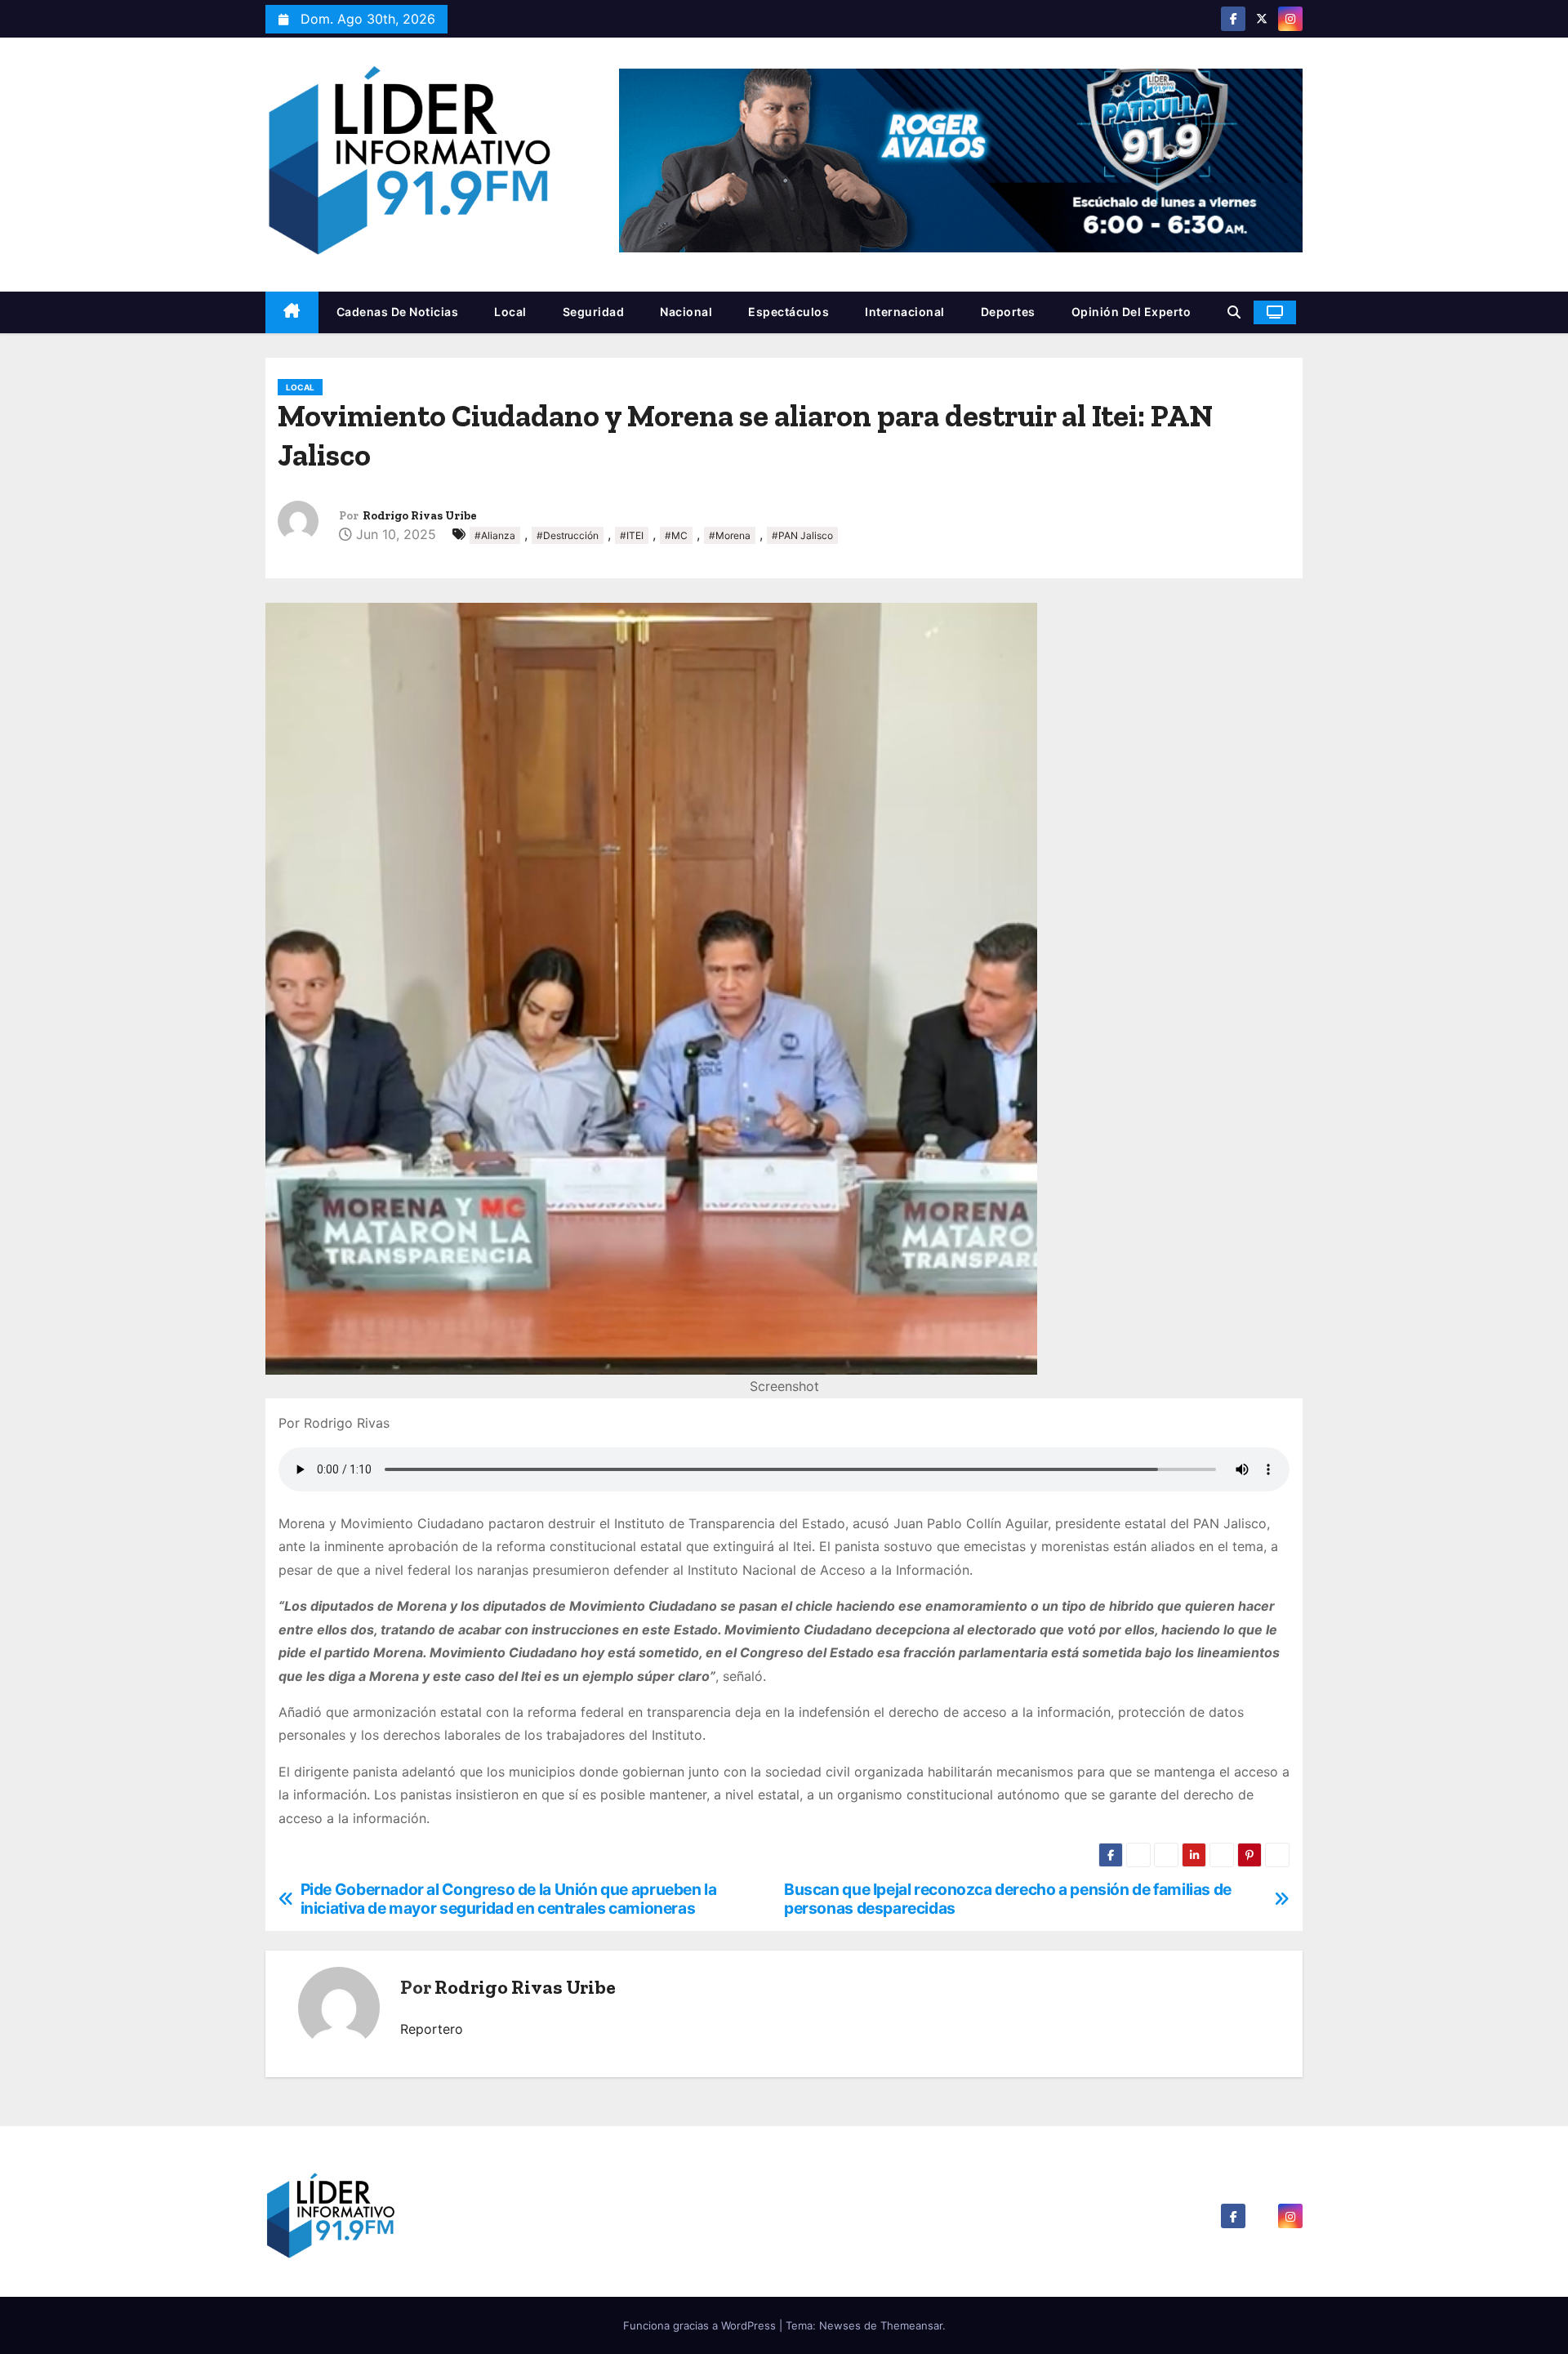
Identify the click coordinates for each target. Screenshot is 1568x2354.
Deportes (1008, 312)
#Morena (730, 535)
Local (510, 312)
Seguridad (594, 312)
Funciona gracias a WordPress (701, 2325)
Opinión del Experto (1131, 312)
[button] (1234, 312)
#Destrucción (568, 535)
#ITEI (632, 535)
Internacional (905, 312)
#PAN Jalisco (802, 535)
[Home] (292, 312)
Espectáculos (788, 312)
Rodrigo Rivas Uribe (420, 516)
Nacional (686, 312)
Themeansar (911, 2325)
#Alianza (495, 535)
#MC (676, 535)
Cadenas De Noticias (398, 312)
